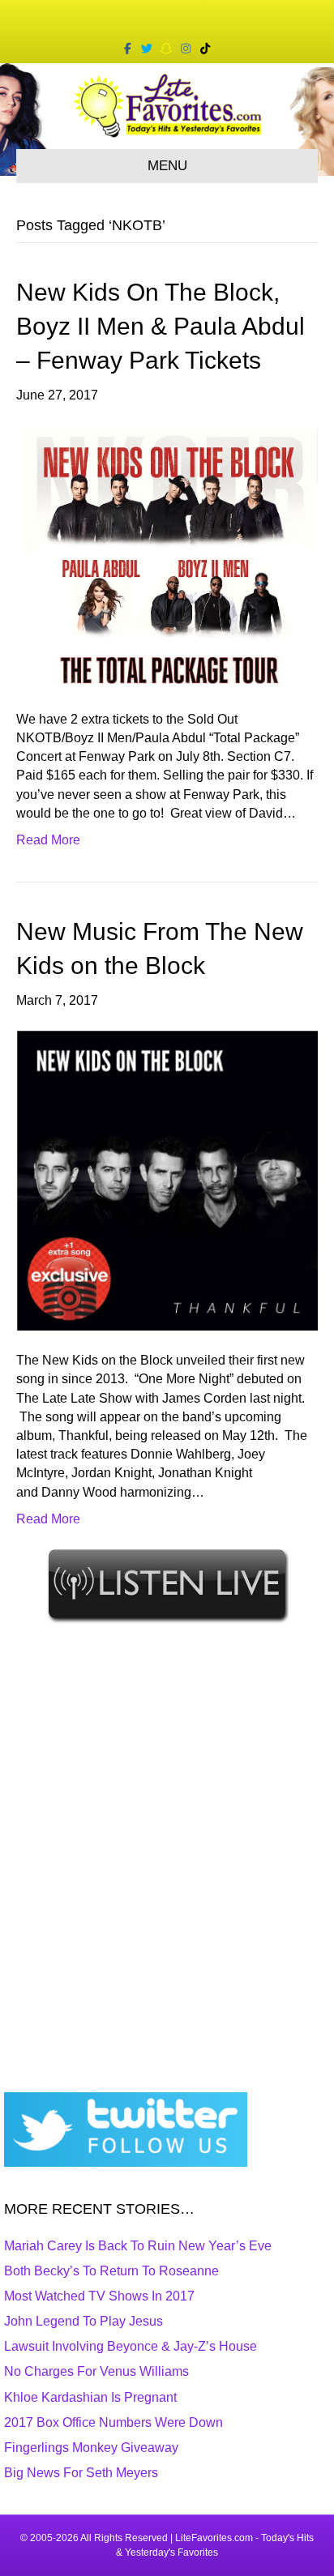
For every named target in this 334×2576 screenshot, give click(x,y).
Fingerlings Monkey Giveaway (91, 2448)
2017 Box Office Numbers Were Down (113, 2422)
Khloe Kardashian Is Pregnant (90, 2397)
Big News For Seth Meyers (81, 2473)
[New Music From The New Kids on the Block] (167, 1179)
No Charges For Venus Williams (96, 2371)
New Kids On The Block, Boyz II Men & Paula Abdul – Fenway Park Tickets (161, 326)
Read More (48, 840)
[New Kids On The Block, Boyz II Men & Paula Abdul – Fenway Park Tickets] (167, 556)
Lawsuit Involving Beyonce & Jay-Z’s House (131, 2346)
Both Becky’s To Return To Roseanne (111, 2271)
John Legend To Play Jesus (83, 2321)
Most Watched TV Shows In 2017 (99, 2296)
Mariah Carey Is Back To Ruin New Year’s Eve (138, 2246)
